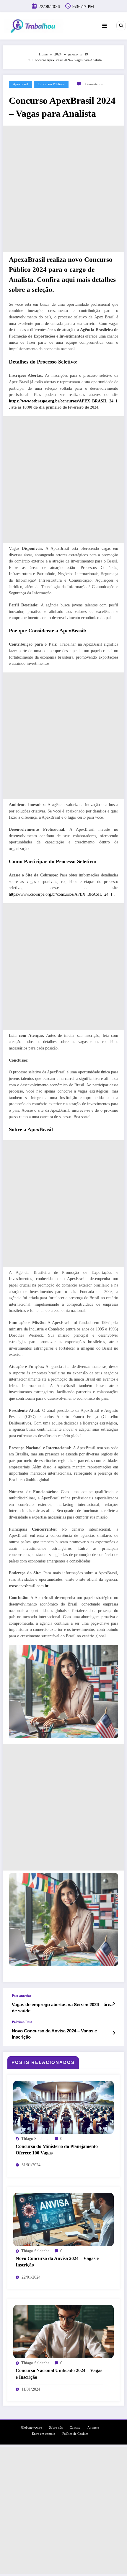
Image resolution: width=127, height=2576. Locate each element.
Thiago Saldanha (35, 2139)
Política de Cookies (75, 2434)
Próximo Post (22, 2022)
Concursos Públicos (51, 84)
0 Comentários (93, 84)
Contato (75, 2428)
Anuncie (93, 2428)
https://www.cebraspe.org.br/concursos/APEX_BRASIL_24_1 (63, 401)
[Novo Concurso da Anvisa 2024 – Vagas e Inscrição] (63, 2219)
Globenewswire (31, 2428)
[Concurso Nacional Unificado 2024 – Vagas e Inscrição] (63, 2331)
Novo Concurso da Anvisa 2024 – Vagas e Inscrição (54, 2034)
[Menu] (105, 26)
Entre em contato (44, 2434)
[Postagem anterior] (114, 2004)
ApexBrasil (21, 84)
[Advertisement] (63, 189)
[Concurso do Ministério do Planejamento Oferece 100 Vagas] (63, 2107)
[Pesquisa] (121, 26)
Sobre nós (56, 2428)
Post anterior (22, 1996)
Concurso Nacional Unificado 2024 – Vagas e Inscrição (59, 2374)
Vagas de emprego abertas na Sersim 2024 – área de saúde (62, 2008)
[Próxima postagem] (114, 2033)
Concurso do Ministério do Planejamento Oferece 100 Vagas (57, 2150)
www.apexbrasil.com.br (29, 1586)
